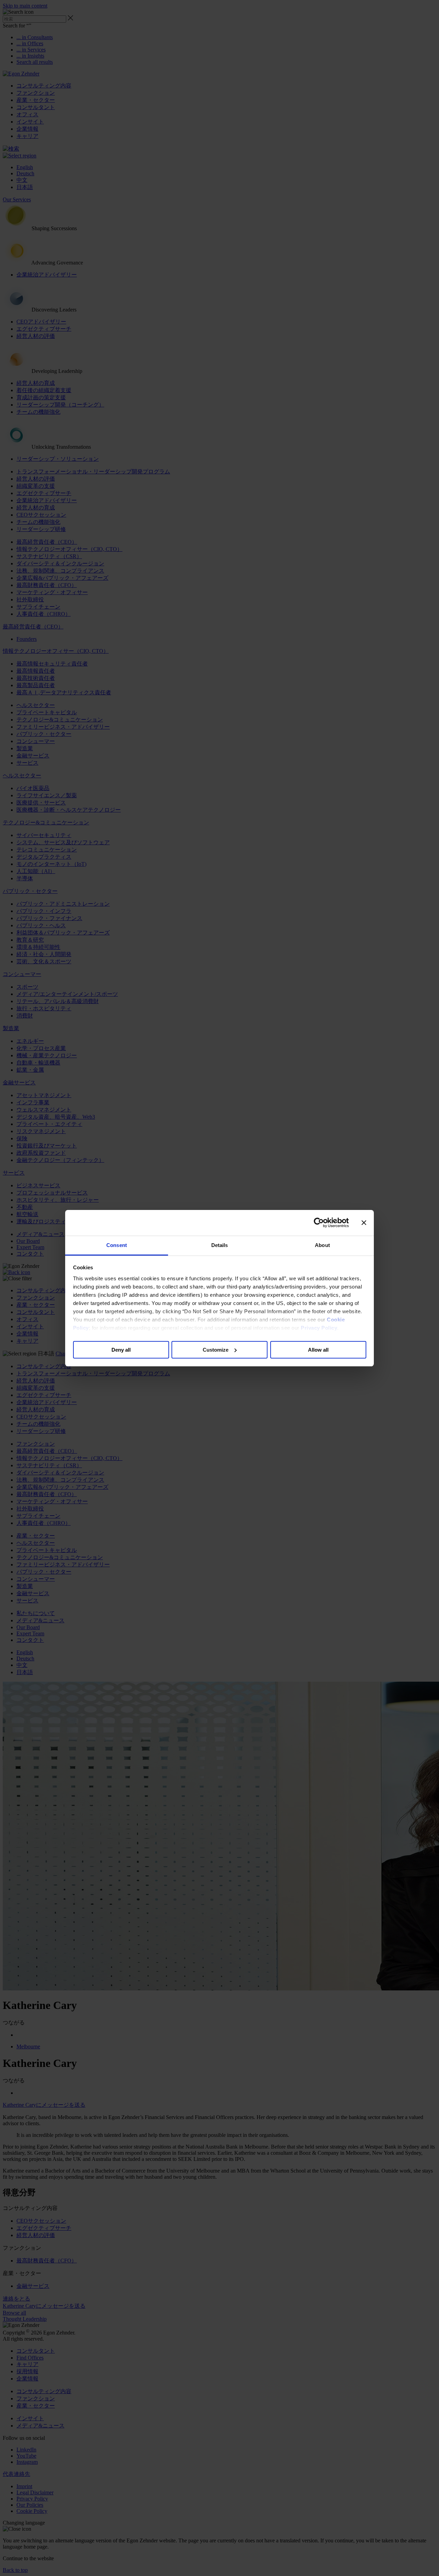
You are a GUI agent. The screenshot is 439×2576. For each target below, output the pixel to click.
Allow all (318, 1349)
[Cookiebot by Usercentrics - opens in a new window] (319, 1223)
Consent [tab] (117, 1245)
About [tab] (322, 1245)
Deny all (121, 1349)
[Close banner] (364, 1223)
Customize (216, 1349)
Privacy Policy (319, 1328)
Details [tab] (220, 1245)
